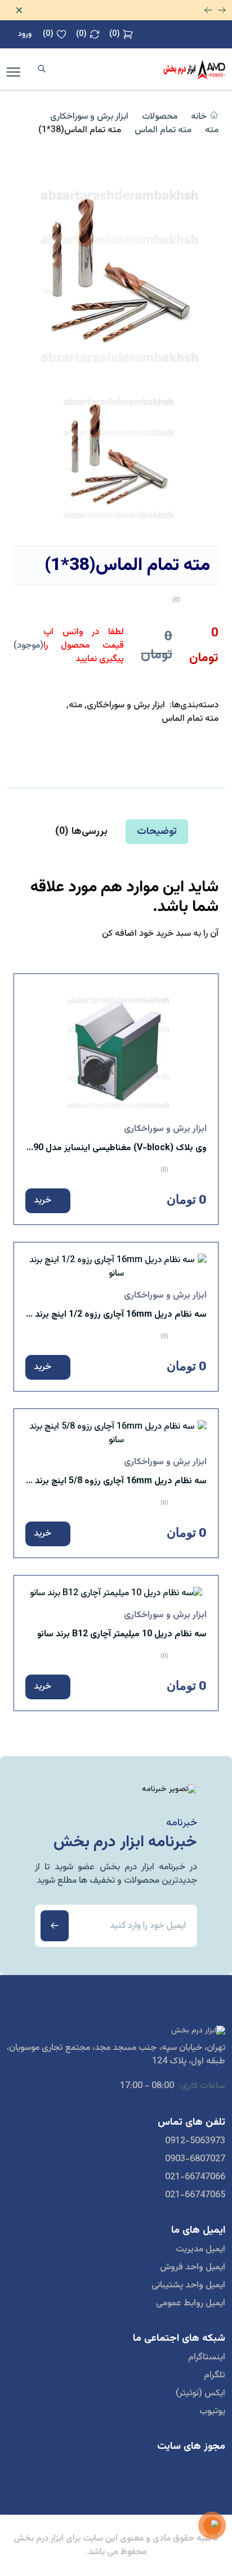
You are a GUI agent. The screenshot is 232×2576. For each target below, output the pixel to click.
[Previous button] (208, 10)
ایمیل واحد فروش (193, 2268)
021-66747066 (195, 2178)
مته (212, 131)
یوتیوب (212, 2412)
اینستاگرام (207, 2358)
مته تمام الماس (163, 131)
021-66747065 (195, 2196)
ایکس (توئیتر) (200, 2394)
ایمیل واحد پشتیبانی (188, 2286)
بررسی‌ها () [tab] (81, 832)
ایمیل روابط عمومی (191, 2304)
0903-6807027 (195, 2160)
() (115, 34)
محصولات (160, 117)
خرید (44, 1201)
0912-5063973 (195, 2142)
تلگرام (215, 2376)
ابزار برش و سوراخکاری (89, 117)
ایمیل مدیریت (200, 2250)
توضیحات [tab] (157, 832)
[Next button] (222, 10)
